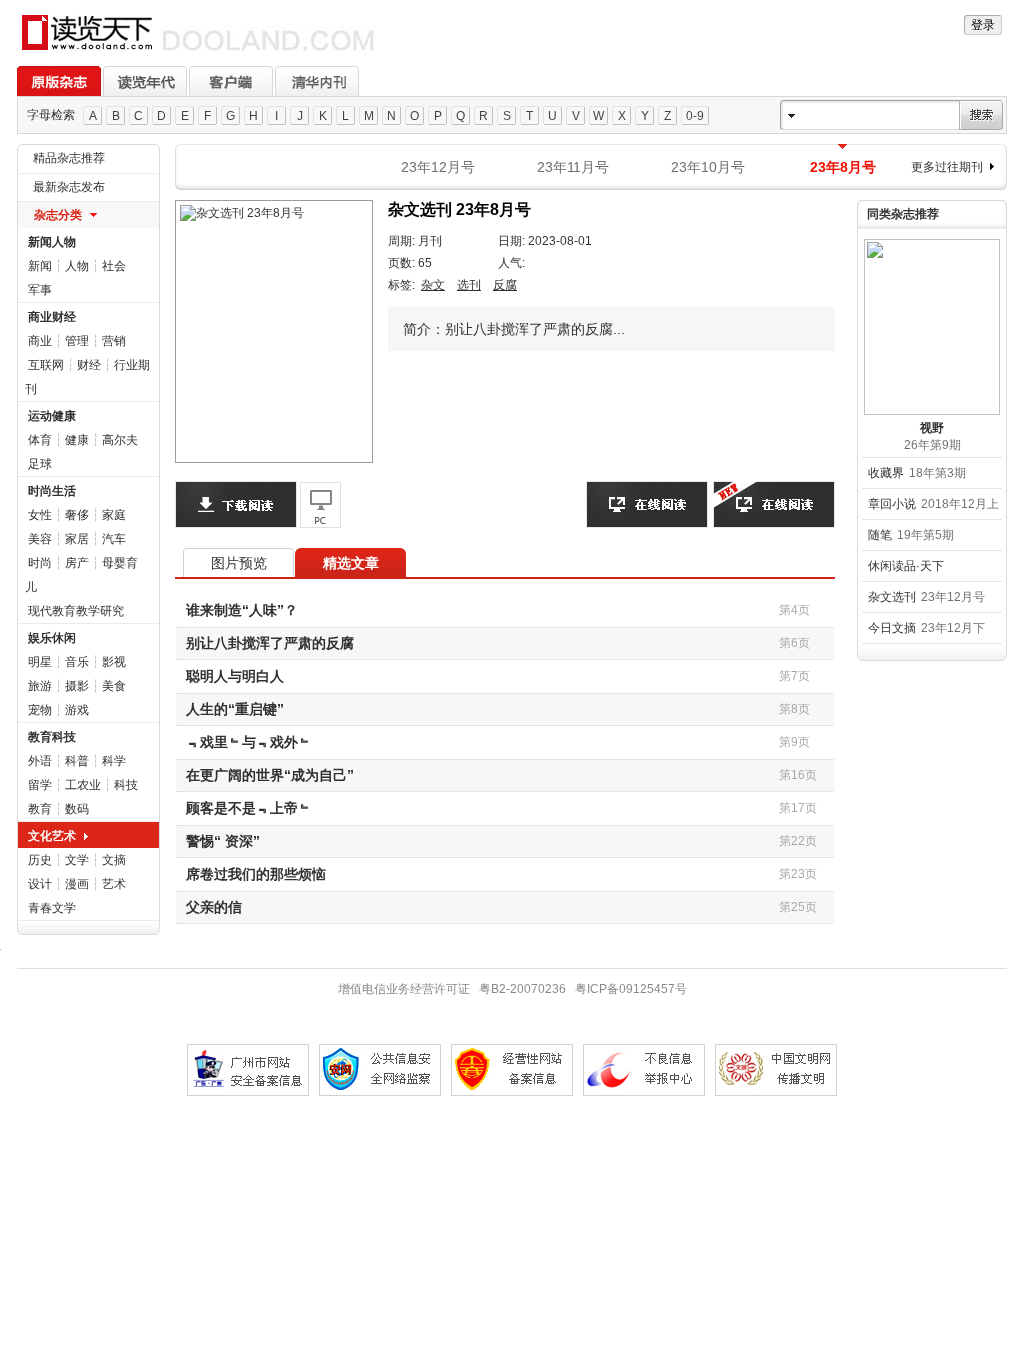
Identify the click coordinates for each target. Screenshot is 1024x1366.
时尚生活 (52, 491)
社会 (114, 266)
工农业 (83, 785)
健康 (77, 440)
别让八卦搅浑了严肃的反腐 (270, 643)
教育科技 (52, 737)
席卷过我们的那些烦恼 (256, 874)
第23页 (798, 874)
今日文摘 (892, 628)
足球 (40, 464)
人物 (77, 266)
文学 (77, 860)
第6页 (794, 643)
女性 (40, 515)
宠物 (40, 710)
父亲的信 (214, 907)
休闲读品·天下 (906, 566)
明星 (40, 662)
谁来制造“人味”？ (242, 610)
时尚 (40, 563)
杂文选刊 (892, 597)
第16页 (798, 775)
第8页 (794, 709)
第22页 (798, 841)
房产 (77, 563)
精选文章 (351, 563)
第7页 (794, 676)
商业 (40, 341)
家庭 (114, 515)
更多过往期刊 (947, 167)
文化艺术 (52, 836)
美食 (114, 686)
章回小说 (892, 504)
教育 (40, 809)
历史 (40, 860)
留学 (40, 785)
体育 (40, 440)
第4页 (794, 610)
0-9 (695, 116)
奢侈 (77, 515)
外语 (40, 761)
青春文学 (52, 908)
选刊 (469, 285)
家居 (77, 539)
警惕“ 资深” (223, 841)
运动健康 (52, 416)
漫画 (77, 884)
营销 (114, 341)
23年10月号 (708, 167)
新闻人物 (52, 242)
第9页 (794, 742)
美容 (40, 539)
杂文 (433, 285)
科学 (114, 761)
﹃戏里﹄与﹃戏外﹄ (249, 742)
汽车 (114, 539)
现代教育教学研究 (76, 611)
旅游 (40, 686)
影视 (114, 662)
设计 (40, 884)
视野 (932, 428)
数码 (77, 809)
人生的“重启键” (235, 709)
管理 (77, 341)
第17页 (798, 808)
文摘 (114, 860)
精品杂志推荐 (69, 158)
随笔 (880, 535)
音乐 (77, 662)
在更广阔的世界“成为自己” (270, 775)
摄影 (77, 686)
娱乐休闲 (52, 638)
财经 (89, 365)
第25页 (798, 907)
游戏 (77, 710)
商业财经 (52, 317)
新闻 (40, 266)
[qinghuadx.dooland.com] (198, 51)
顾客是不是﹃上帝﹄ (249, 808)
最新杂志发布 (69, 187)
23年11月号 (573, 167)
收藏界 (886, 473)
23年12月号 (438, 167)
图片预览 (239, 563)
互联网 (46, 365)
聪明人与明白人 (235, 676)
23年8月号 (843, 167)
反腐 (505, 285)
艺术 (114, 884)
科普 (77, 761)
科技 (126, 785)
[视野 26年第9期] (932, 327)
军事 (40, 290)
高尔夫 (120, 440)
